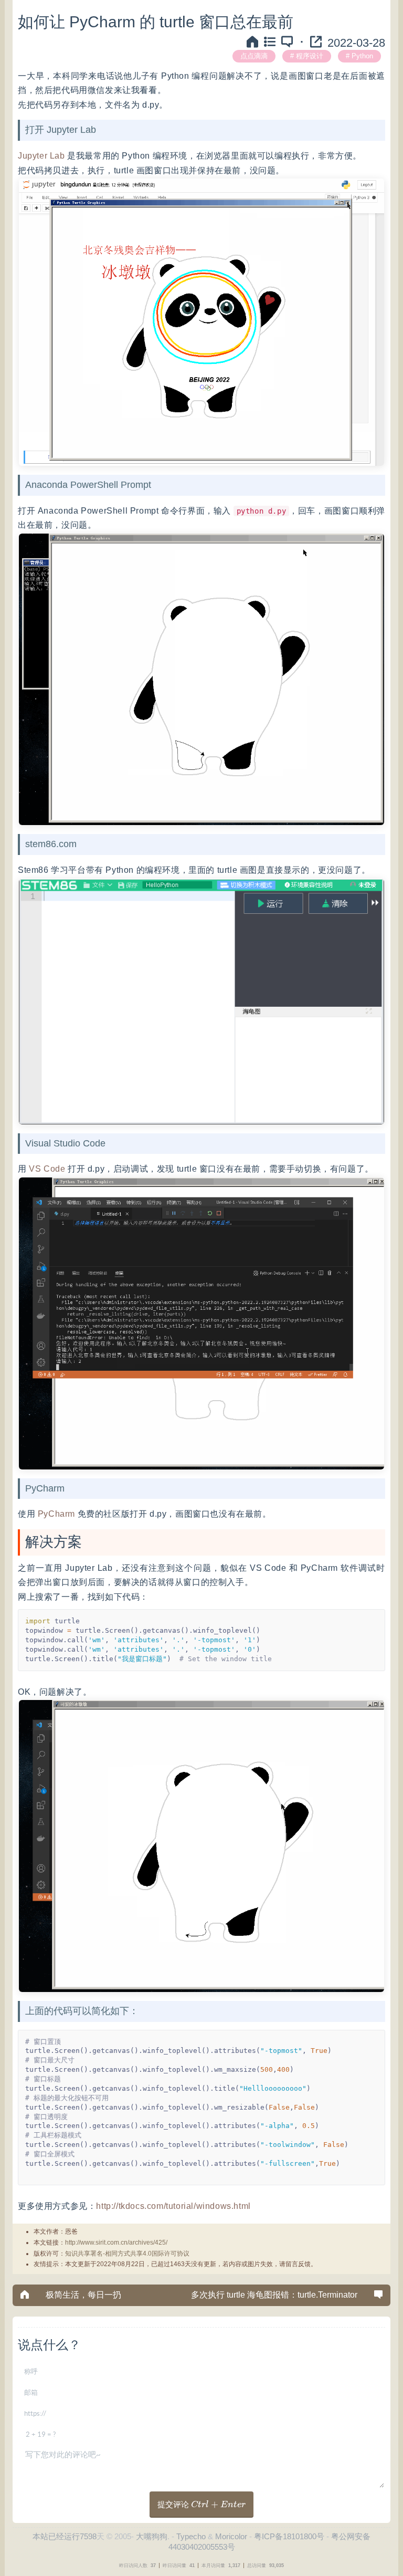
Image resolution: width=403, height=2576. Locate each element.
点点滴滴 (254, 56)
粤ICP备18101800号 (289, 2536)
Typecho (191, 2536)
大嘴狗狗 (152, 2536)
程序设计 (310, 56)
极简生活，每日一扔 (83, 2295)
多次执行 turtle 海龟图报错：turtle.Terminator (274, 2295)
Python (362, 56)
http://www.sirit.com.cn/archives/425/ (116, 2243)
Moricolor (231, 2536)
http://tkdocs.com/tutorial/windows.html (173, 2206)
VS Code (47, 1169)
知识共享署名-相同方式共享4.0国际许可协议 (127, 2254)
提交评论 (201, 2504)
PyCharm (56, 1514)
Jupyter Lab (41, 156)
